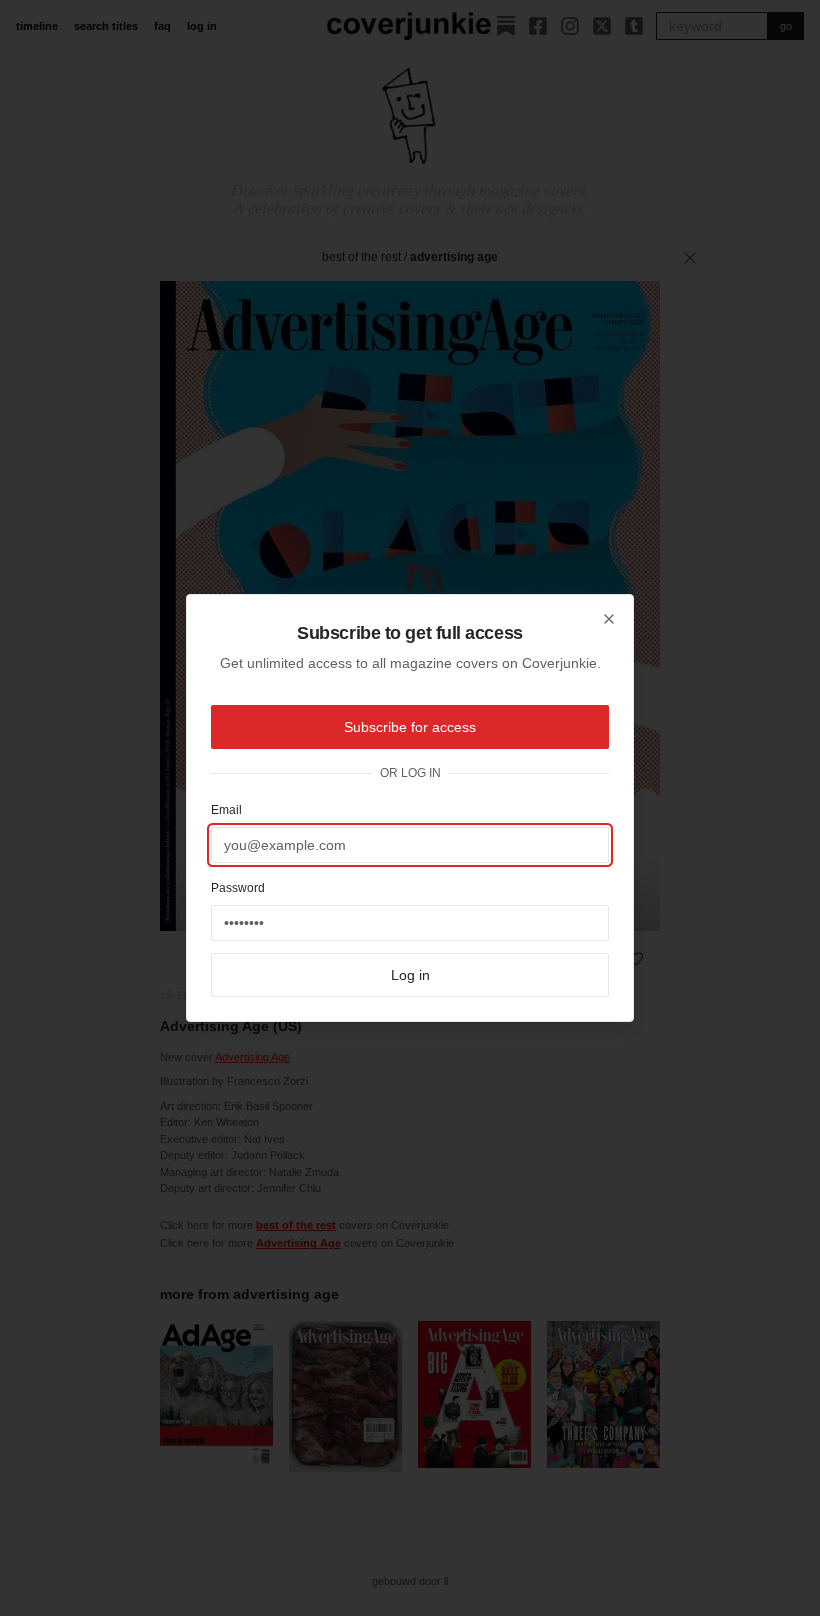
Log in (410, 975)
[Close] (609, 619)
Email (226, 810)
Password (238, 888)
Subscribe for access (410, 727)
